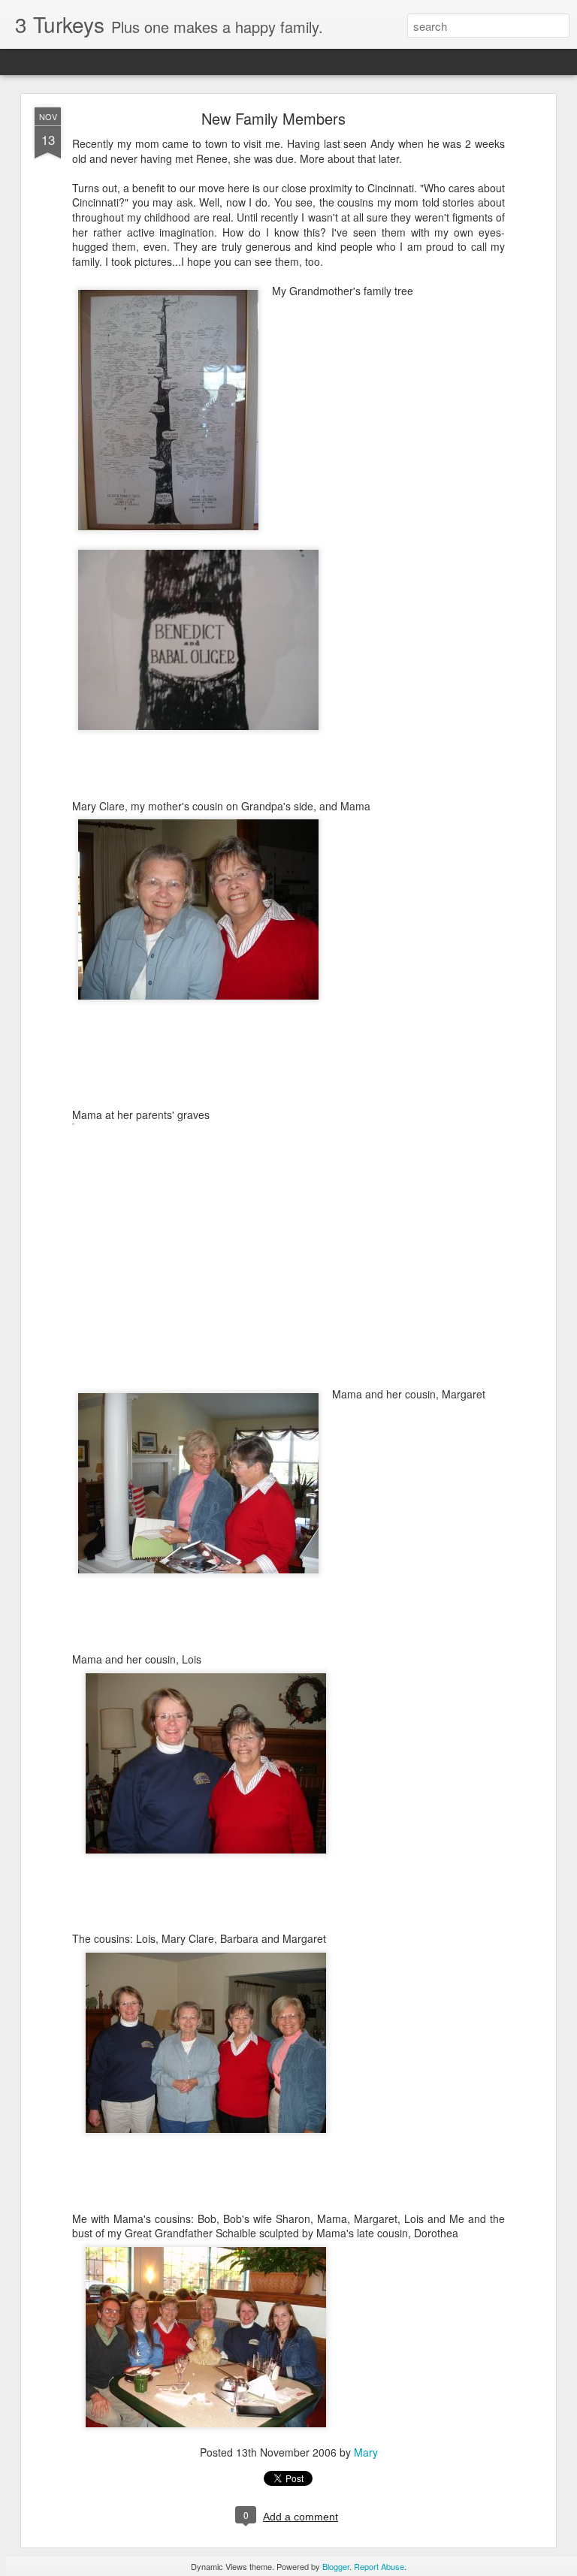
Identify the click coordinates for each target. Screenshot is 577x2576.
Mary (366, 2452)
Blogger (336, 2566)
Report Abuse (379, 2566)
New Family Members (273, 118)
